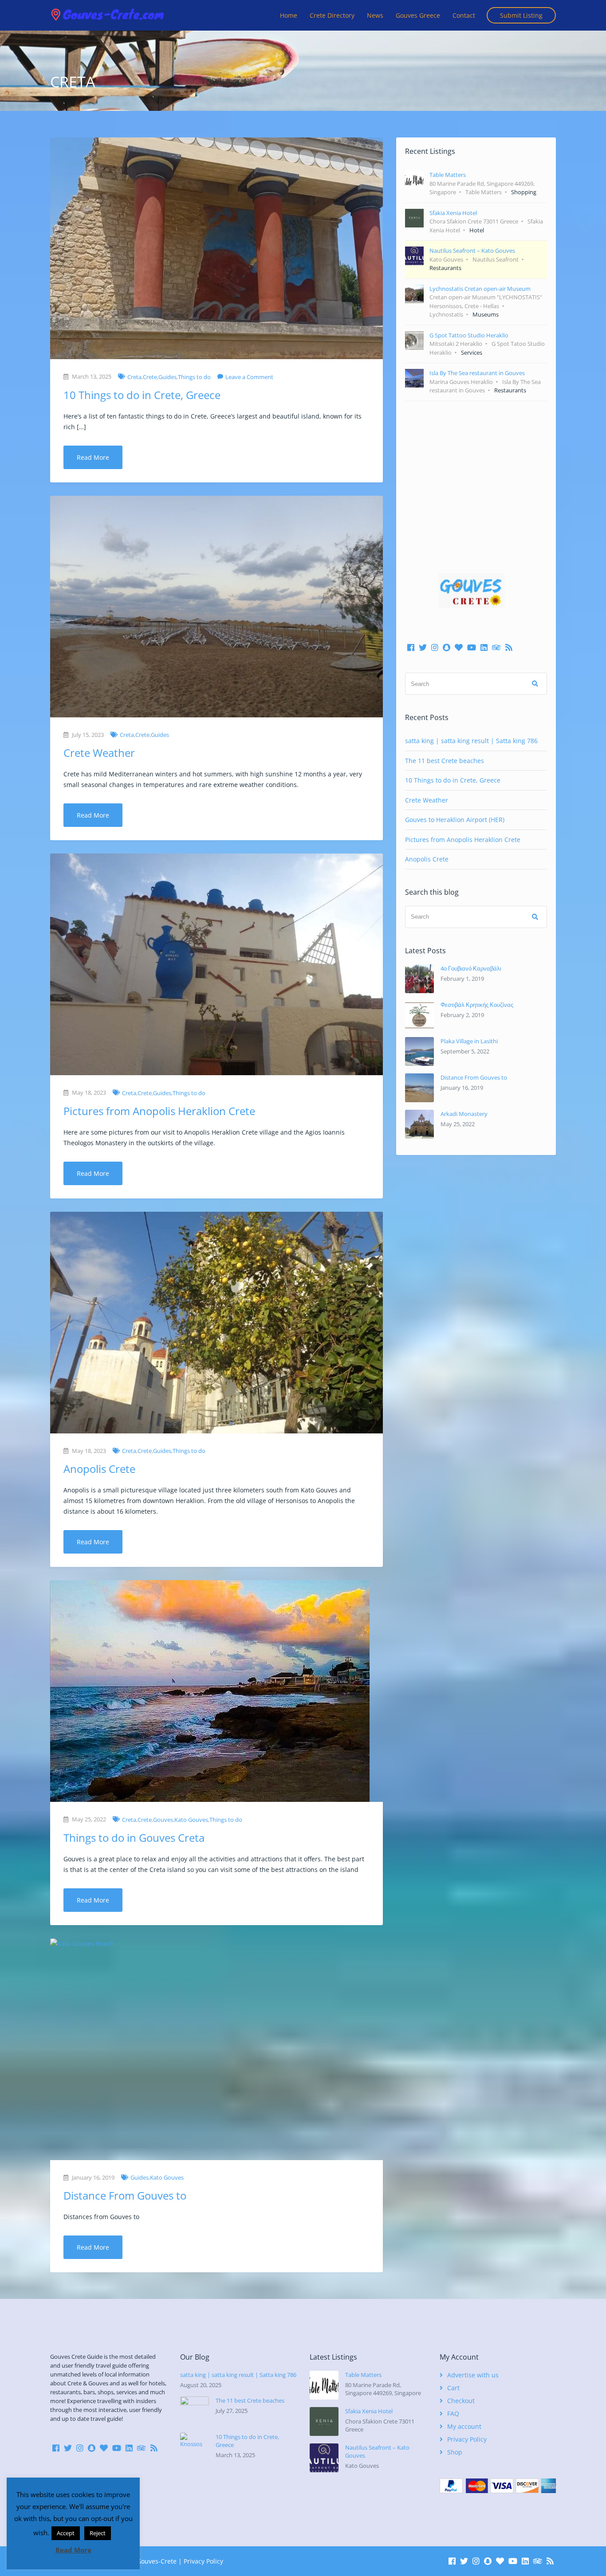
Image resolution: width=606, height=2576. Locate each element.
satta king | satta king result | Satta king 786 (471, 741)
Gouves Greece (418, 15)
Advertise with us (473, 2375)
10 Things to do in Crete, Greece (142, 395)
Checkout (461, 2401)
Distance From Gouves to (125, 2195)
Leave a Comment (249, 377)
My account (464, 2426)
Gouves (163, 1820)
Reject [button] (98, 2533)
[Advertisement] (476, 474)
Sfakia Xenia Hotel (369, 2411)
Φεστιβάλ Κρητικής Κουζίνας (477, 1005)
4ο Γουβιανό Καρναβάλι (471, 968)
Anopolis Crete (99, 1469)
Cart (453, 2388)
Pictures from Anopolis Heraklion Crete (159, 1111)
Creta (134, 377)
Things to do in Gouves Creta (134, 1838)
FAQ (453, 2414)
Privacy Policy (467, 2439)
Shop (455, 2452)
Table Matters (363, 2375)
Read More (93, 457)
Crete (150, 377)
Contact (464, 15)
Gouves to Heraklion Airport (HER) (455, 820)
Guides (167, 377)
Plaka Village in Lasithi (469, 1041)
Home (289, 15)
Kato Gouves (191, 1820)
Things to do (194, 377)
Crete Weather (99, 753)
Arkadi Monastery (464, 1114)
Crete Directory (332, 15)
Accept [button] (66, 2533)
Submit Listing (521, 15)
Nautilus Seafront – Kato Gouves (377, 2451)
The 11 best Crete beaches (445, 761)
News (375, 15)
